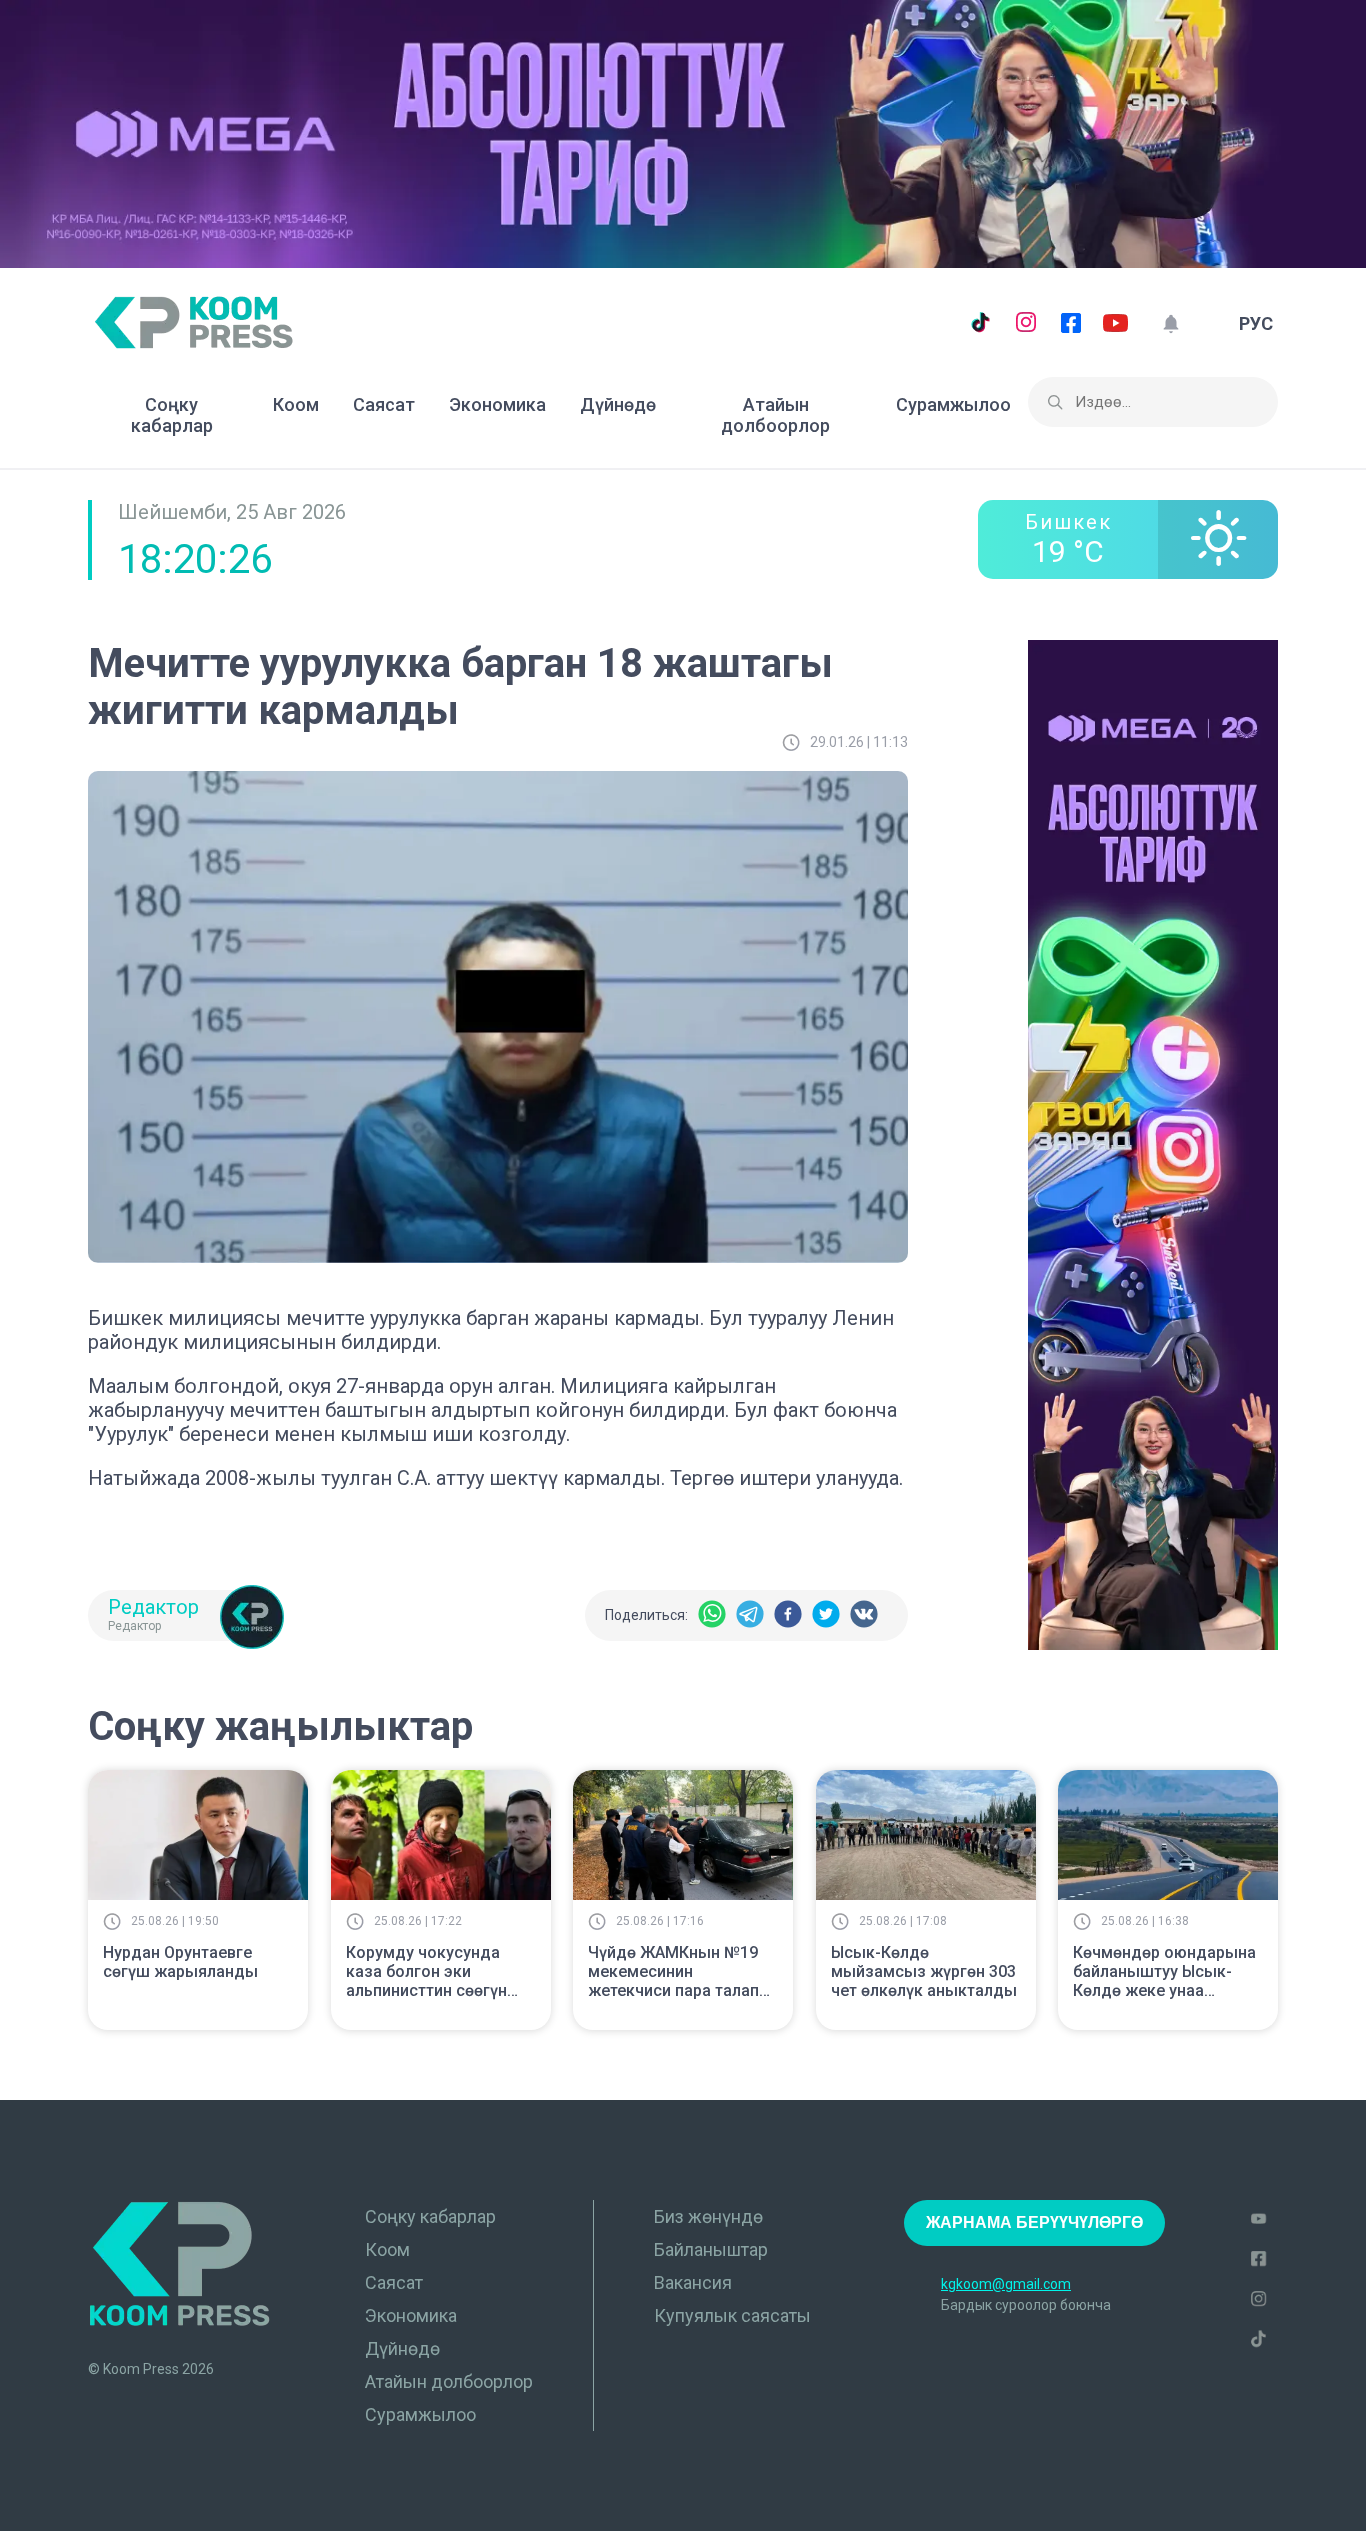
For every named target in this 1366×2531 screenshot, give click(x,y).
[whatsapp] (712, 1615)
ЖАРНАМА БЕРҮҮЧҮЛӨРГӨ (1034, 2222)
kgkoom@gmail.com (1006, 2284)
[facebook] (788, 1615)
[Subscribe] (1170, 323)
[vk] (864, 1615)
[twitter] (826, 1615)
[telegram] (750, 1615)
